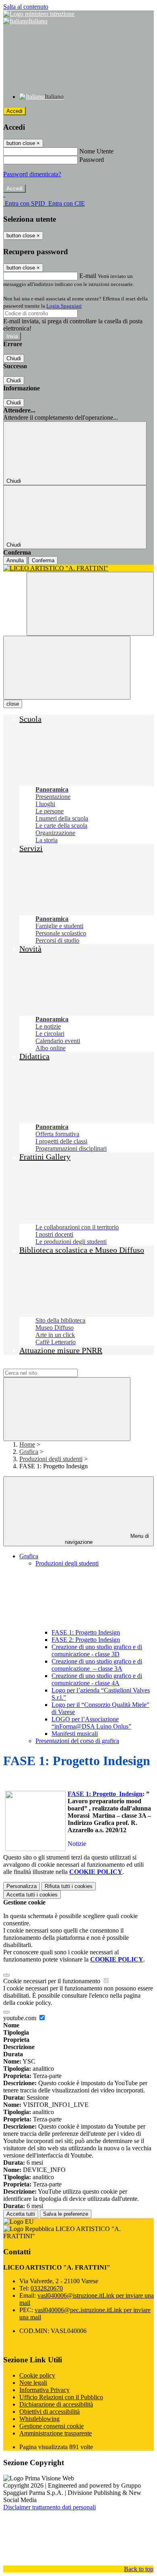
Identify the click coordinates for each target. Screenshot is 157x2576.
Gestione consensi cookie (52, 2426)
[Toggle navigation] (67, 668)
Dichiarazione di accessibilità (56, 2404)
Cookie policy (37, 2375)
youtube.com (21, 2018)
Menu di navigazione (107, 1539)
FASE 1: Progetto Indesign (86, 1632)
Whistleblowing (39, 2419)
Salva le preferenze (66, 2214)
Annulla (15, 560)
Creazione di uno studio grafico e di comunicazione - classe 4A (97, 1679)
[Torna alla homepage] (78, 568)
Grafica (29, 1452)
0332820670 (47, 2288)
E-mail (88, 276)
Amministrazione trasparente (56, 2433)
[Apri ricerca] (90, 604)
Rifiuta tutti (69, 1886)
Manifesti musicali (75, 1734)
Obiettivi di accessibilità (50, 2412)
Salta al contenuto (26, 7)
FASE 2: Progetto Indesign (86, 1640)
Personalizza (22, 1886)
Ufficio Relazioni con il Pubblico (61, 2397)
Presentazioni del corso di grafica (77, 1741)
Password (92, 160)
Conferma (43, 560)
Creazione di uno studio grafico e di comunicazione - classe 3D (97, 1650)
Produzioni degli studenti (51, 1459)
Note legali (33, 2383)
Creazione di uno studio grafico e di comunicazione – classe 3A (97, 1665)
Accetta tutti (32, 1895)
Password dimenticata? (32, 174)
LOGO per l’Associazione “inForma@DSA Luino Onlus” (91, 1723)
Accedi (14, 111)
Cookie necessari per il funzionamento (53, 1981)
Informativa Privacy (44, 2390)
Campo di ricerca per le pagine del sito (52, 1365)
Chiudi (14, 358)
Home (27, 1444)
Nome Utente (96, 151)
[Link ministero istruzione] (39, 14)
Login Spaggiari (64, 306)
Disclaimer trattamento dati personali (50, 2507)
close (13, 704)
